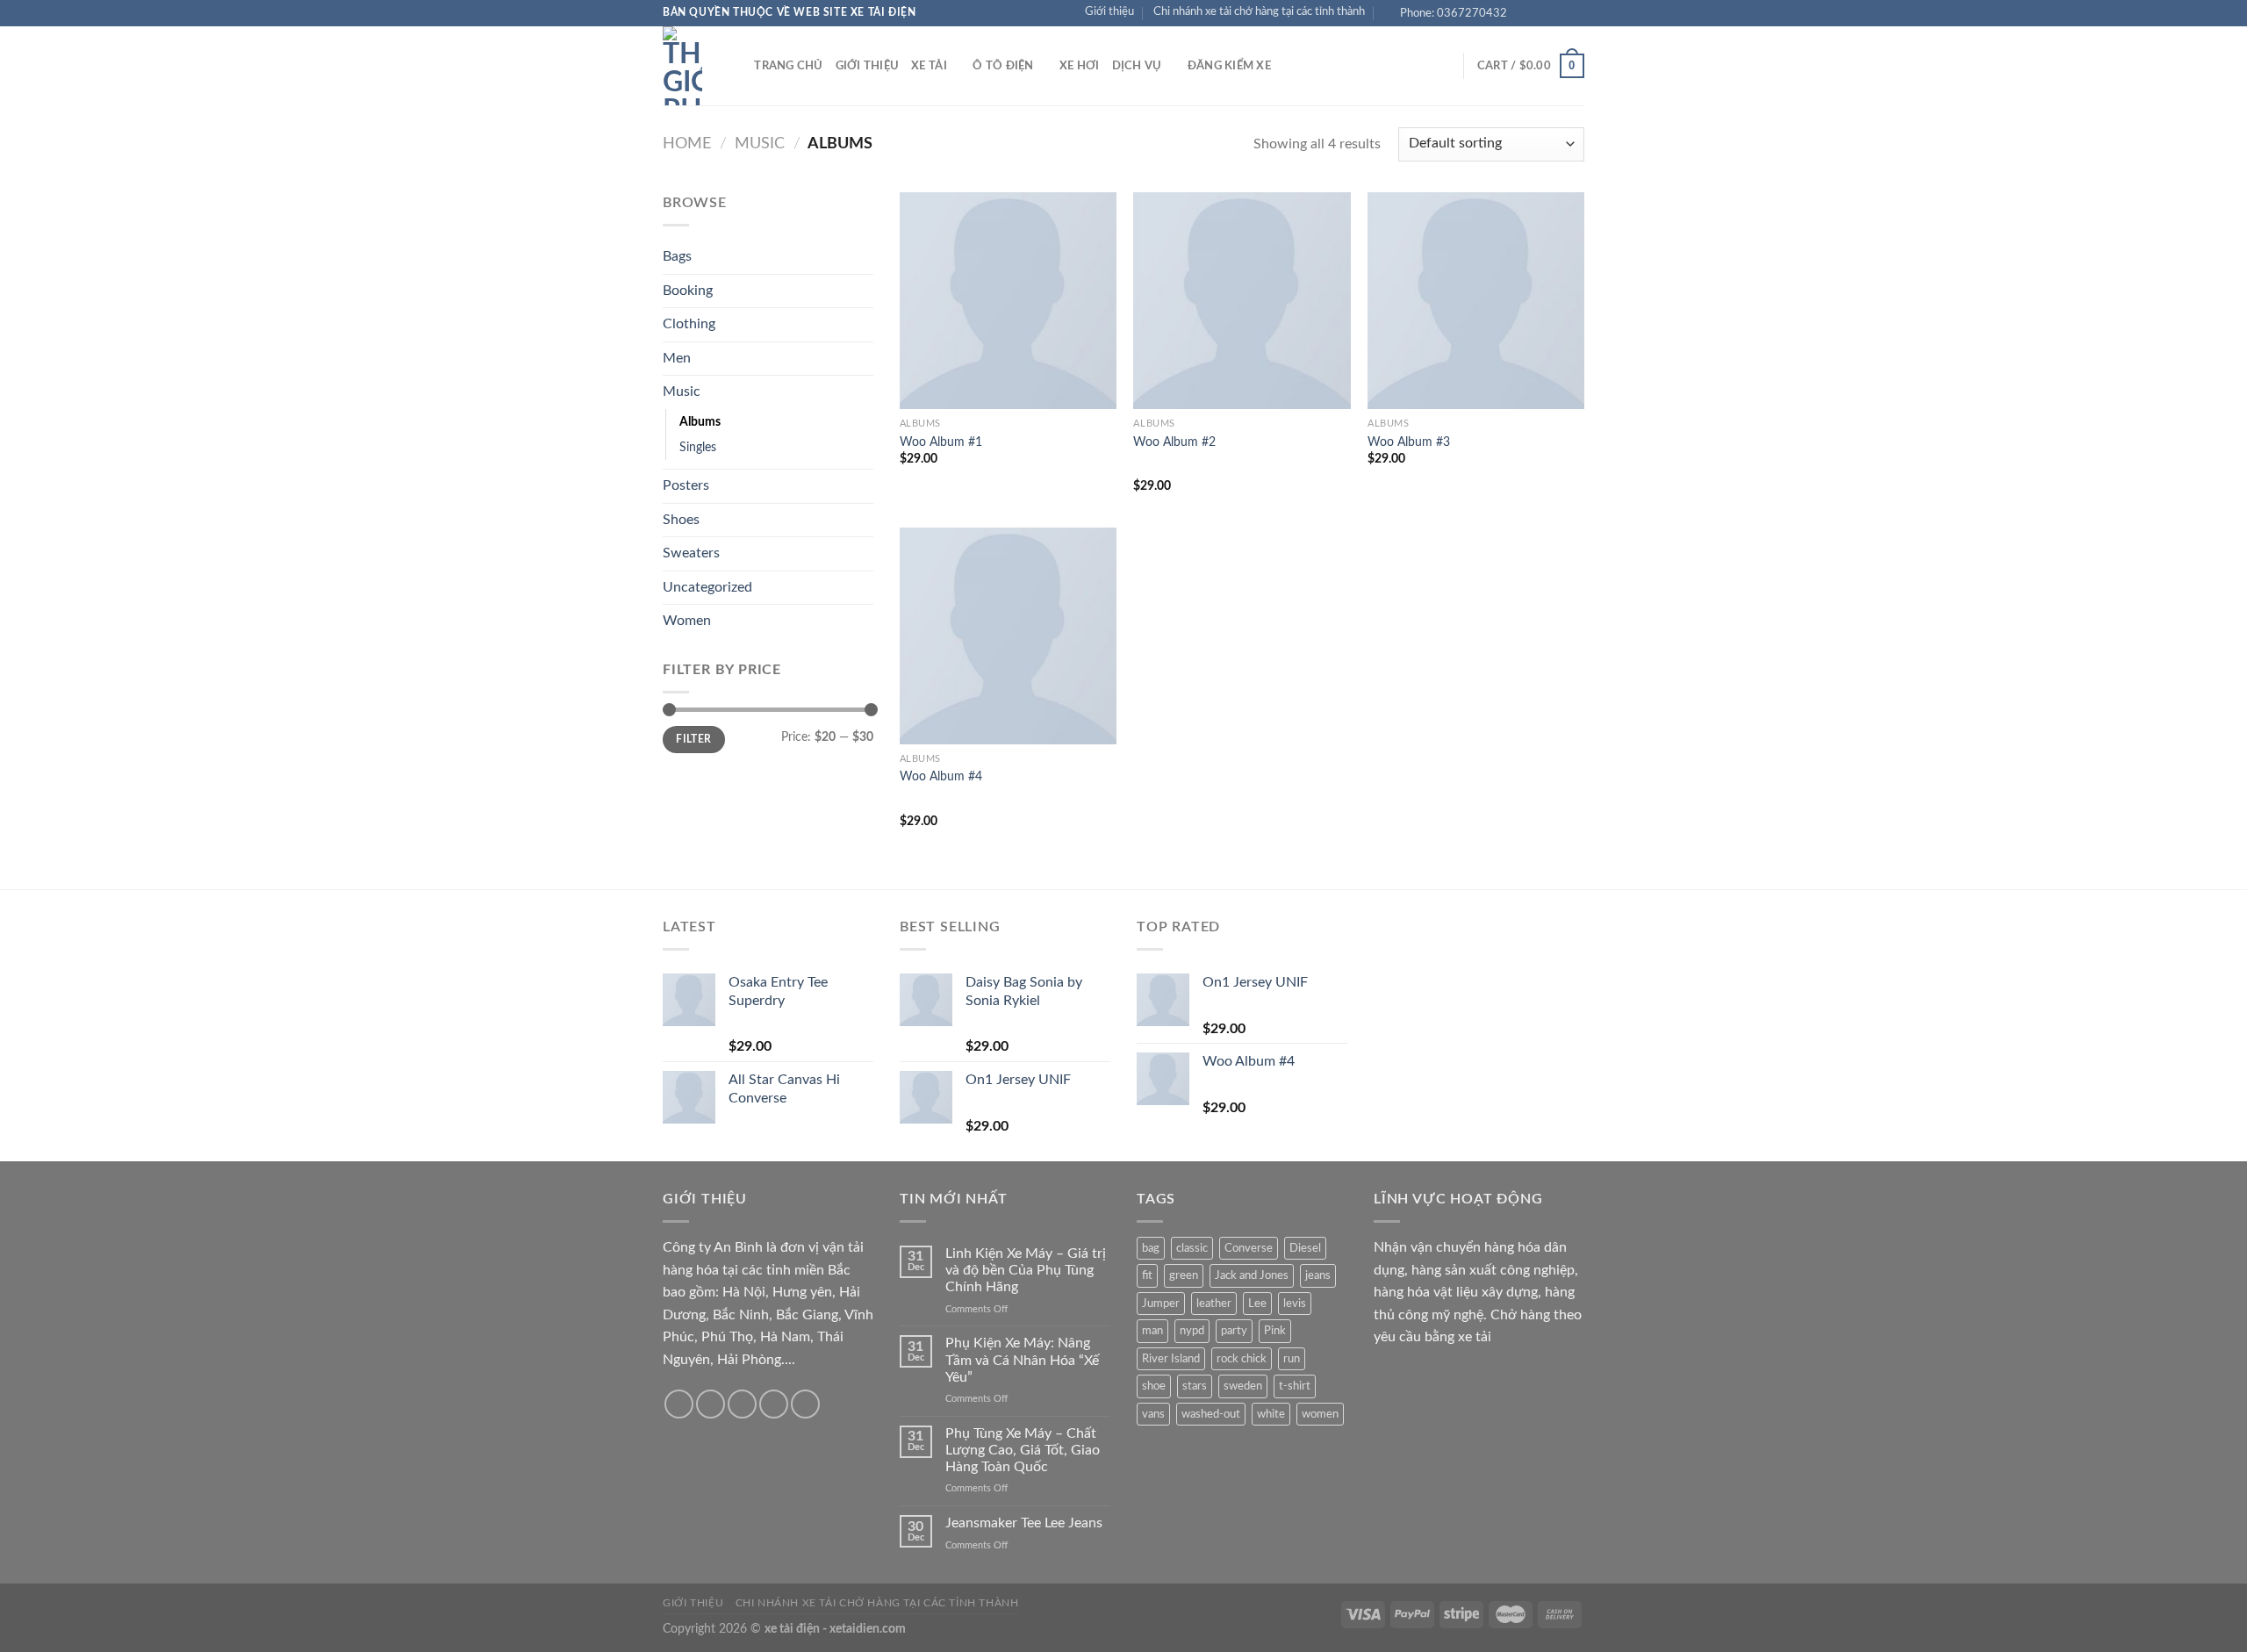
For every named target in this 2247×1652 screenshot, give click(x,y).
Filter (693, 739)
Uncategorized (707, 587)
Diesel (1305, 1248)
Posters (686, 485)
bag (1151, 1248)
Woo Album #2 (1174, 442)
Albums (700, 422)
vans (1153, 1414)
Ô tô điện (1003, 66)
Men (677, 358)
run (1292, 1359)
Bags (677, 256)
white (1271, 1414)
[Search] (735, 66)
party (1234, 1331)
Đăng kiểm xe (1229, 66)
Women (687, 621)
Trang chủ (788, 66)
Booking (688, 291)
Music (760, 144)
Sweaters (691, 553)
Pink (1275, 1331)
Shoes (681, 520)
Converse (1249, 1248)
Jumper (1161, 1304)
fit (1147, 1275)
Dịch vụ (1137, 66)
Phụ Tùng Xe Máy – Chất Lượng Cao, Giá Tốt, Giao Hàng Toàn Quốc (1023, 1450)
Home (687, 144)
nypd (1192, 1331)
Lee (1257, 1304)
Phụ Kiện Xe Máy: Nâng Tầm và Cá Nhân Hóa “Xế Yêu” (1022, 1360)
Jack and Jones (1252, 1275)
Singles (698, 447)
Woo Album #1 (941, 442)
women (1320, 1414)
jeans (1318, 1275)
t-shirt (1295, 1386)
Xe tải (929, 66)
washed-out (1211, 1414)
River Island (1171, 1359)
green (1184, 1275)
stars (1195, 1386)
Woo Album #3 (1409, 442)
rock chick (1242, 1359)
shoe (1154, 1386)
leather (1214, 1304)
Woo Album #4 (941, 776)
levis (1295, 1304)
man (1152, 1331)
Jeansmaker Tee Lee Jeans (1024, 1523)
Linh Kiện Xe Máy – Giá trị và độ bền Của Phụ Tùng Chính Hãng (1026, 1270)
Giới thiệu (1109, 11)
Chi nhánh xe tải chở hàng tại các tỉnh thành (1259, 11)
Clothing (689, 324)
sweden (1243, 1386)
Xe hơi (1080, 66)
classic (1192, 1248)
